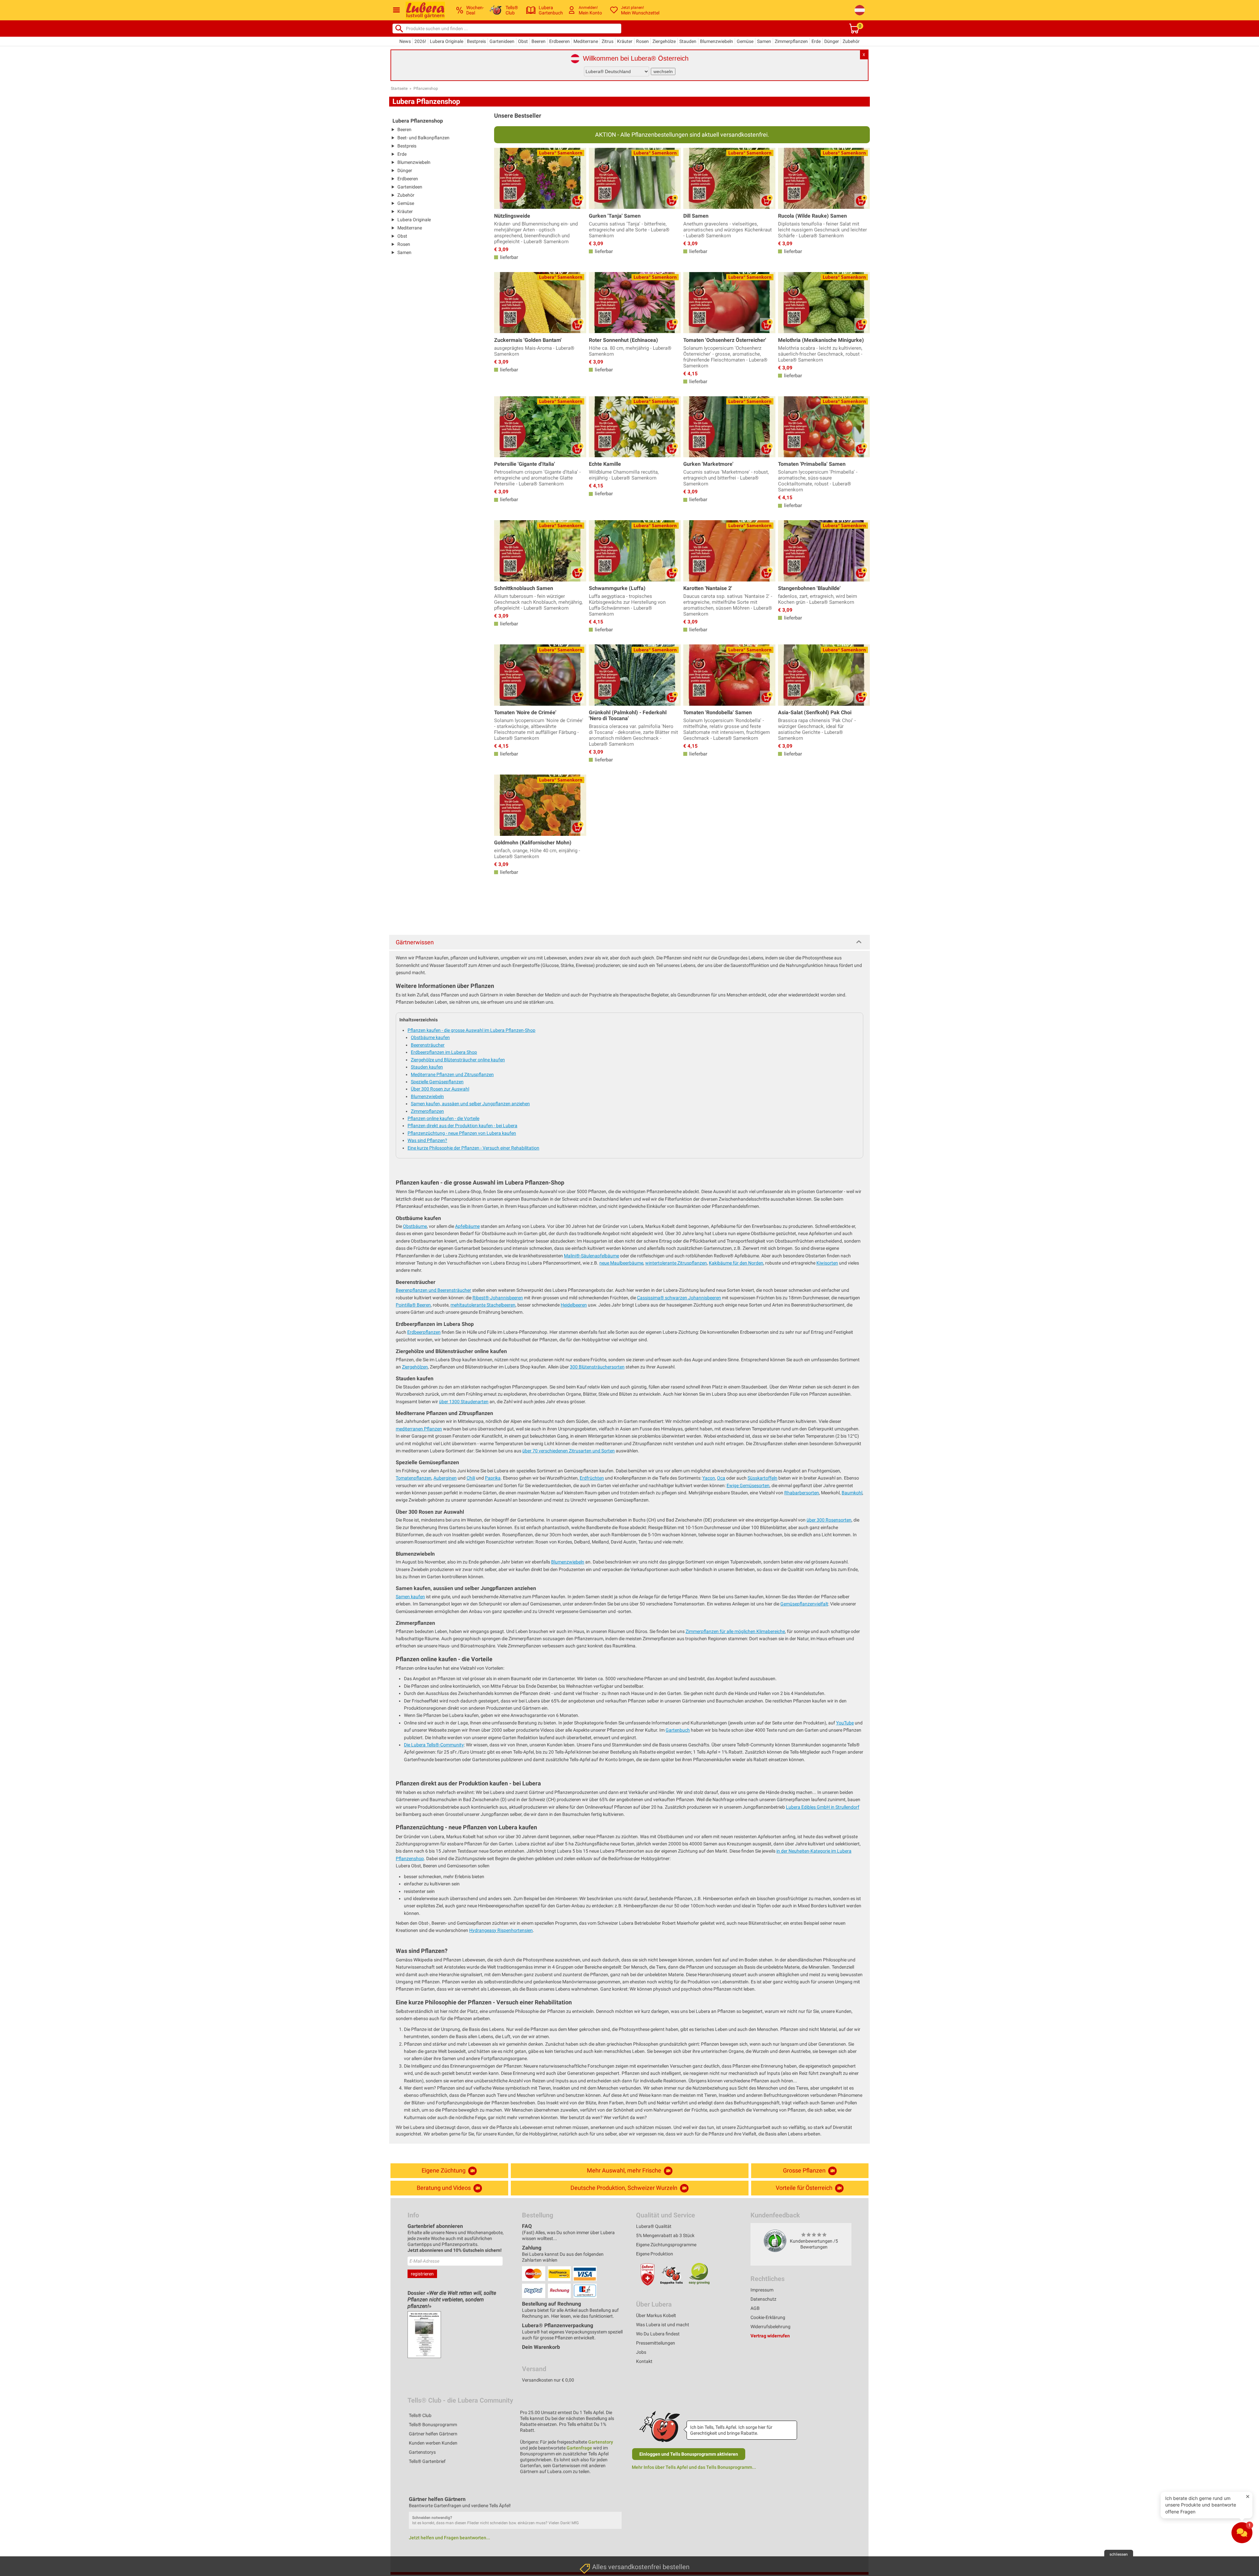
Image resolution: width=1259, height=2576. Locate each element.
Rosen (642, 41)
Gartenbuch (678, 1730)
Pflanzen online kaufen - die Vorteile (443, 1118)
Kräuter (625, 41)
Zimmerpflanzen (791, 41)
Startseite (399, 88)
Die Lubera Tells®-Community (434, 1745)
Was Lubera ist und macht (663, 2325)
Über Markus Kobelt (656, 2315)
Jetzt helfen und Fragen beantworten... (450, 2538)
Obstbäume (415, 1226)
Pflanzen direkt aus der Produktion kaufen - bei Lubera (462, 1126)
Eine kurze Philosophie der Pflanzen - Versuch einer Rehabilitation (473, 1148)
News (405, 41)
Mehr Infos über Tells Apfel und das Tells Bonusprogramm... (694, 2467)
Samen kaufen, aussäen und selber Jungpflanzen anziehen (470, 1104)
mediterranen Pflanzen (419, 1429)
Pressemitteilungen (656, 2343)
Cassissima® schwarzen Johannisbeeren (679, 1298)
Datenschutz (763, 2299)
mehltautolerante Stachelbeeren (483, 1305)
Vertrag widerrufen (770, 2336)
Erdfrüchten (592, 1478)
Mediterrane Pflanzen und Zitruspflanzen (452, 1074)
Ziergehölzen (415, 1367)
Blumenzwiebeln (717, 41)
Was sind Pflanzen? (427, 1140)
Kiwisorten (827, 1263)
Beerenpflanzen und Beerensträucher (433, 1290)
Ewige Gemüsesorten (748, 1485)
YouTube (845, 1723)
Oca (721, 1478)
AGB (755, 2308)
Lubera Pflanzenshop (418, 121)
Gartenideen (502, 41)
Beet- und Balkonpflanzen (423, 138)
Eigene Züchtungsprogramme (666, 2245)
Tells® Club (420, 2415)
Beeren (539, 41)
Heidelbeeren (574, 1305)
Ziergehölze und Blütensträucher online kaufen (458, 1060)
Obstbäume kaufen (430, 1037)
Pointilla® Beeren (413, 1305)
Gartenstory (601, 2442)
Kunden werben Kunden (433, 2443)
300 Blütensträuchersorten (597, 1367)
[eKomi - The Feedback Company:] (775, 2241)
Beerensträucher (428, 1045)
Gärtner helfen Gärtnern (433, 2434)
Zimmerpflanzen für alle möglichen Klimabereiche (735, 1631)
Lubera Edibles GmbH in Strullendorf (823, 1807)
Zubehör (851, 41)
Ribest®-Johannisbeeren (498, 1298)
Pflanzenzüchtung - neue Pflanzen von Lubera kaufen (462, 1133)
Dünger (832, 41)
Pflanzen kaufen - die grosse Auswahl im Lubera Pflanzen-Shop (471, 1030)
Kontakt (644, 2361)
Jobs (641, 2352)
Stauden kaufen (427, 1067)
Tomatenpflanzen (414, 1478)
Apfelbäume (467, 1226)
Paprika (493, 1478)
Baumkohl (852, 1493)
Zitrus (608, 41)
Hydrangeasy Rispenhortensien (501, 1930)
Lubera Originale (447, 41)
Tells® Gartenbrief (427, 2461)
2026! (420, 41)
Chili (471, 1478)
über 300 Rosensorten (829, 1520)
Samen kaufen (410, 1597)
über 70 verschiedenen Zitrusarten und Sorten (569, 1451)
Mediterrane (586, 41)
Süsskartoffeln (762, 1478)
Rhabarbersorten (802, 1493)
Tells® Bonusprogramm (433, 2425)
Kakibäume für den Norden (736, 1263)
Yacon (709, 1478)
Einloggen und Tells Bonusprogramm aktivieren (689, 2454)
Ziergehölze (664, 41)
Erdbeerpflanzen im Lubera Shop (444, 1052)
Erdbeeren (560, 41)
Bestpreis (476, 41)
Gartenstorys (422, 2452)
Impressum (762, 2290)
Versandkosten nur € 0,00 (548, 2380)
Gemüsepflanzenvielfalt (804, 1604)
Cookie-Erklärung (768, 2317)
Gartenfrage (579, 2448)
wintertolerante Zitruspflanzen (676, 1263)
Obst (523, 41)
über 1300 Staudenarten (464, 1402)
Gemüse (745, 41)
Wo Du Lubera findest (658, 2334)
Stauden (688, 41)
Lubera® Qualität (654, 2226)
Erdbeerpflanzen (424, 1332)
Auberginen (445, 1478)
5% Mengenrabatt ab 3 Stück (665, 2235)
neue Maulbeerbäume (621, 1263)
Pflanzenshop (426, 88)
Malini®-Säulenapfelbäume (591, 1256)
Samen (764, 41)
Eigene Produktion (655, 2254)
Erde (816, 41)
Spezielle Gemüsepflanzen (437, 1082)
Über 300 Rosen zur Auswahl (440, 1089)
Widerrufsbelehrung (770, 2327)
